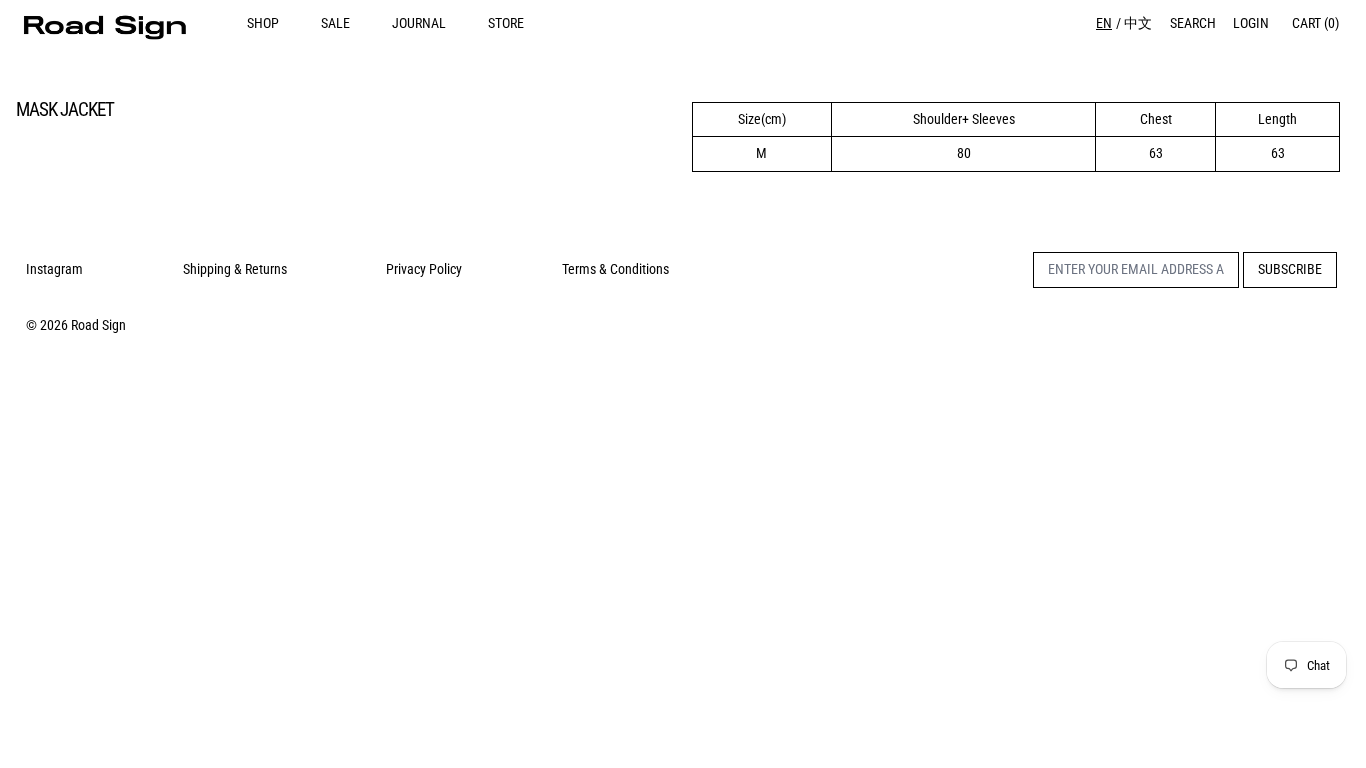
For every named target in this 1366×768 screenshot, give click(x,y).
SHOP (263, 23)
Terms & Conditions (615, 269)
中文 (1138, 23)
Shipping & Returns (235, 269)
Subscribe (1290, 269)
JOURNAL (419, 23)
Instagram (54, 269)
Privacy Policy (424, 269)
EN (1104, 23)
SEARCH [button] (1193, 23)
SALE (335, 23)
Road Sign (98, 325)
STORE (506, 23)
